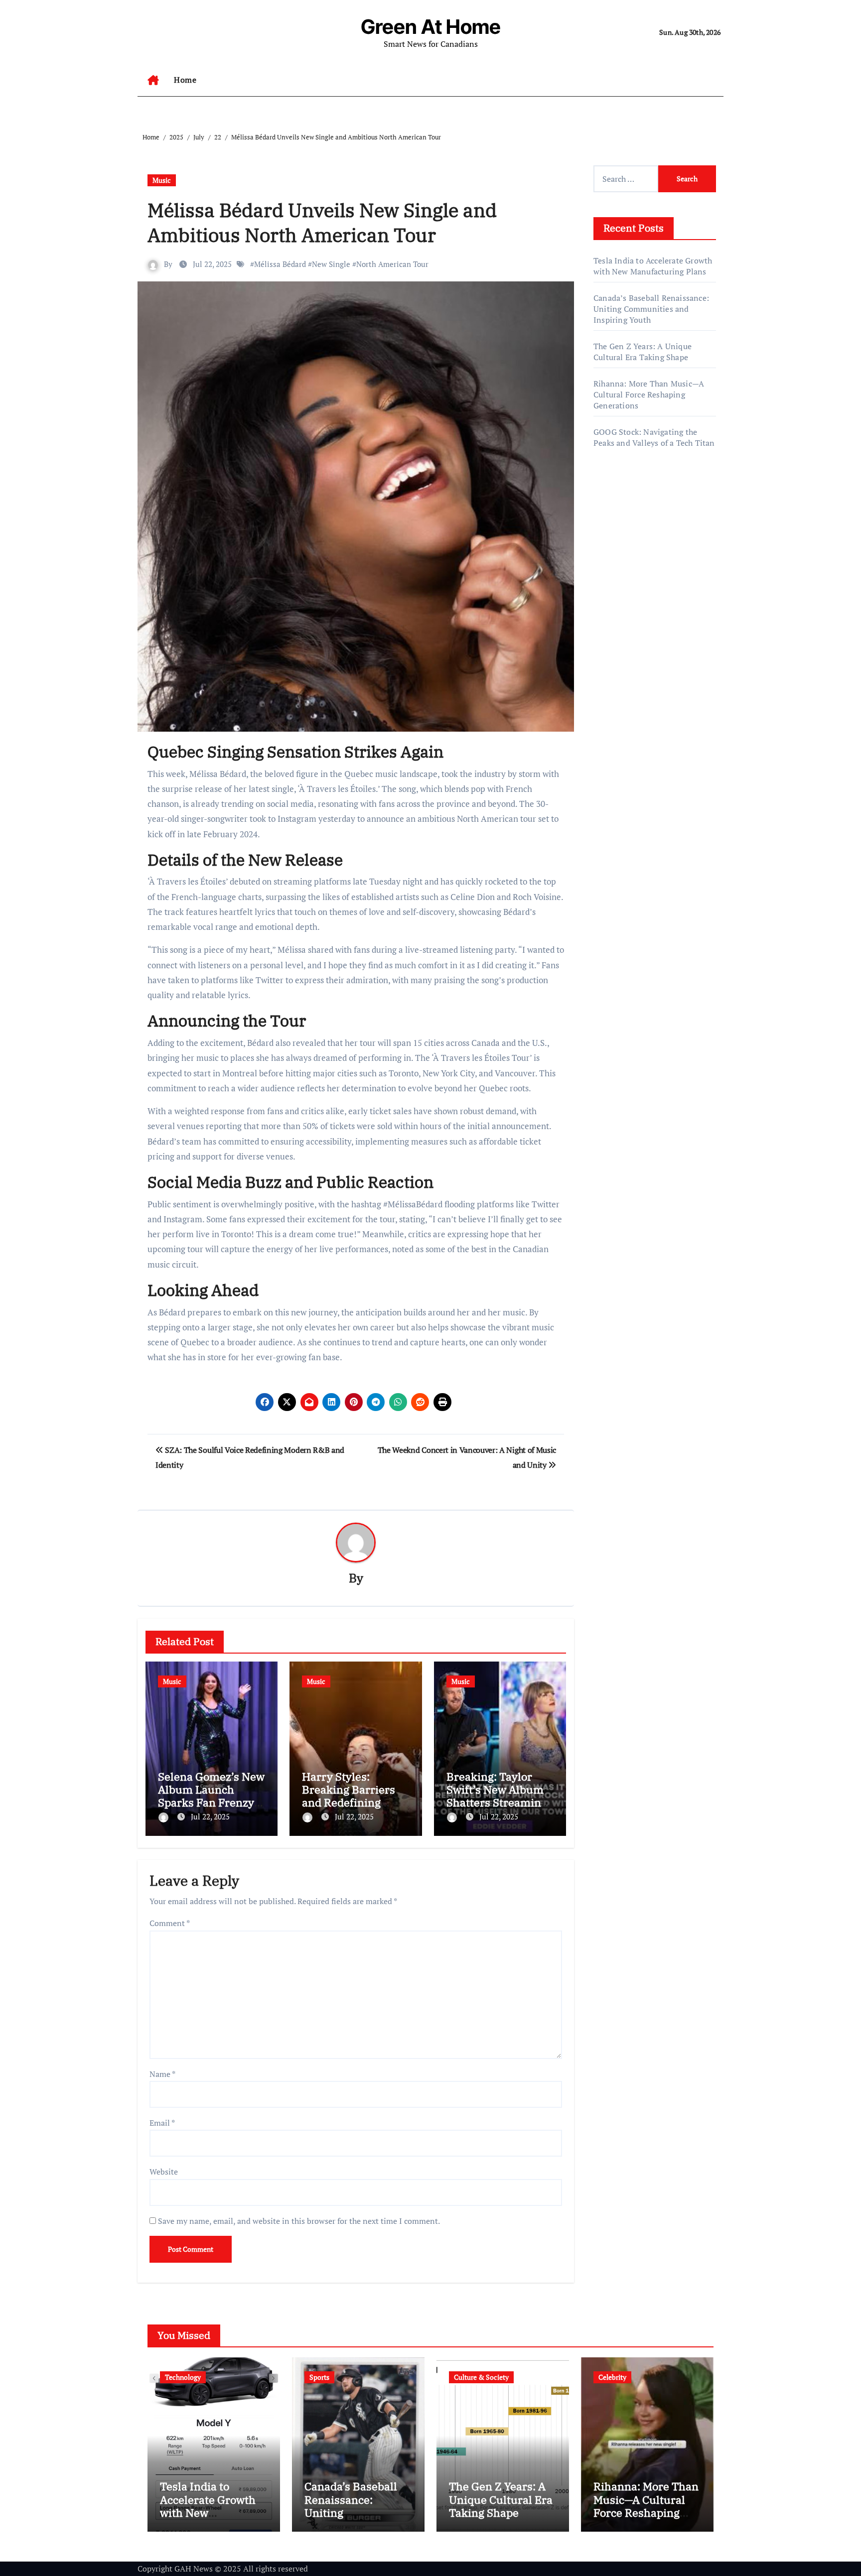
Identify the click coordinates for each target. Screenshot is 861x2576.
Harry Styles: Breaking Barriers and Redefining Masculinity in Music (356, 1796)
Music (162, 180)
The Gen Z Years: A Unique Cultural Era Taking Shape (643, 352)
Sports (319, 2377)
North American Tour (392, 264)
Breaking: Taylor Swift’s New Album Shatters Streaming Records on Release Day (497, 1803)
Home (185, 80)
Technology (183, 2377)
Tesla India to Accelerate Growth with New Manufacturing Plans (653, 266)
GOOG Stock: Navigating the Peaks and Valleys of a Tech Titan (654, 437)
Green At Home (431, 27)
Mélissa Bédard (280, 264)
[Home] (153, 80)
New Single (331, 264)
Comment (170, 1923)
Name (162, 2074)
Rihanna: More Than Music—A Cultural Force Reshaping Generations (649, 394)
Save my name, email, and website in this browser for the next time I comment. (299, 2221)
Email (162, 2123)
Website (164, 2172)
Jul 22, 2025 (210, 1816)
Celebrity (612, 2377)
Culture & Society (481, 2377)
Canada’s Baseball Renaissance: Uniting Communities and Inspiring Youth (651, 309)
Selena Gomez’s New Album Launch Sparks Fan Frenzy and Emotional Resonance (211, 1803)
